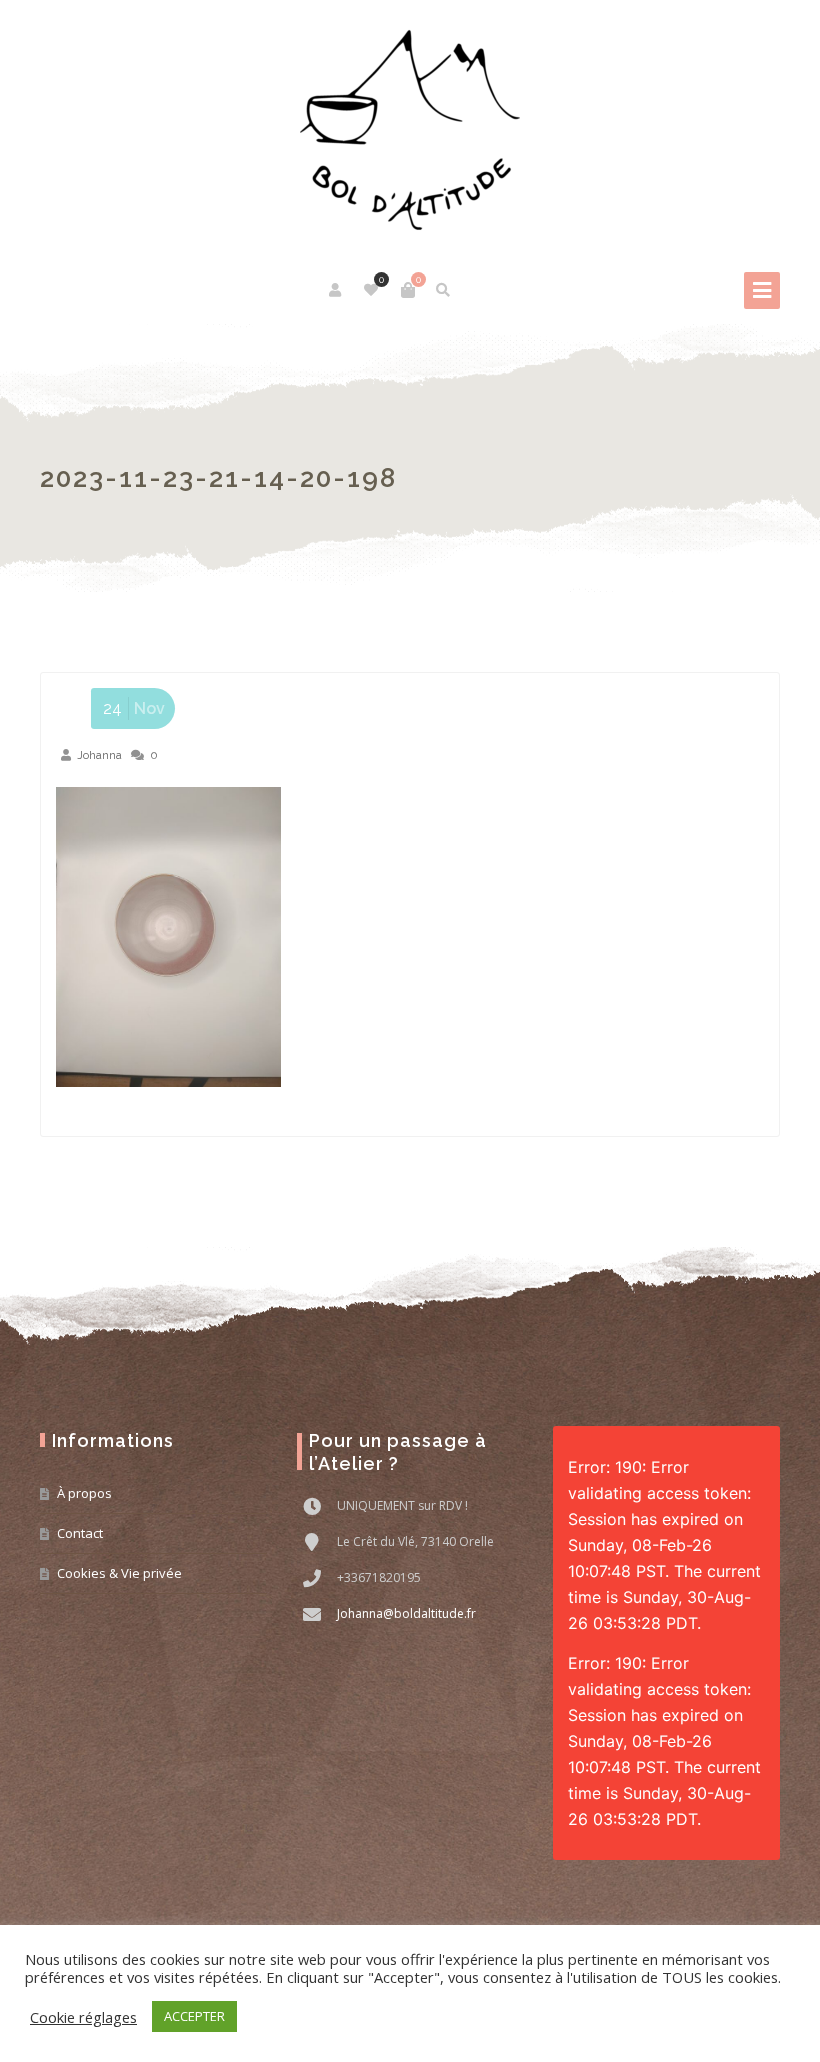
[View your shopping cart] (408, 290)
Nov (134, 708)
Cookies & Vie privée (119, 1573)
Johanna (99, 755)
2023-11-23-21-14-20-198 (218, 478)
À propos (84, 1493)
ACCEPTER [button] (194, 2016)
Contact (80, 1533)
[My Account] (336, 290)
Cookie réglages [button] (83, 2017)
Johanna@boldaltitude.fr (406, 1613)
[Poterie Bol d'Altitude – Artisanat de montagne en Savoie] (410, 130)
